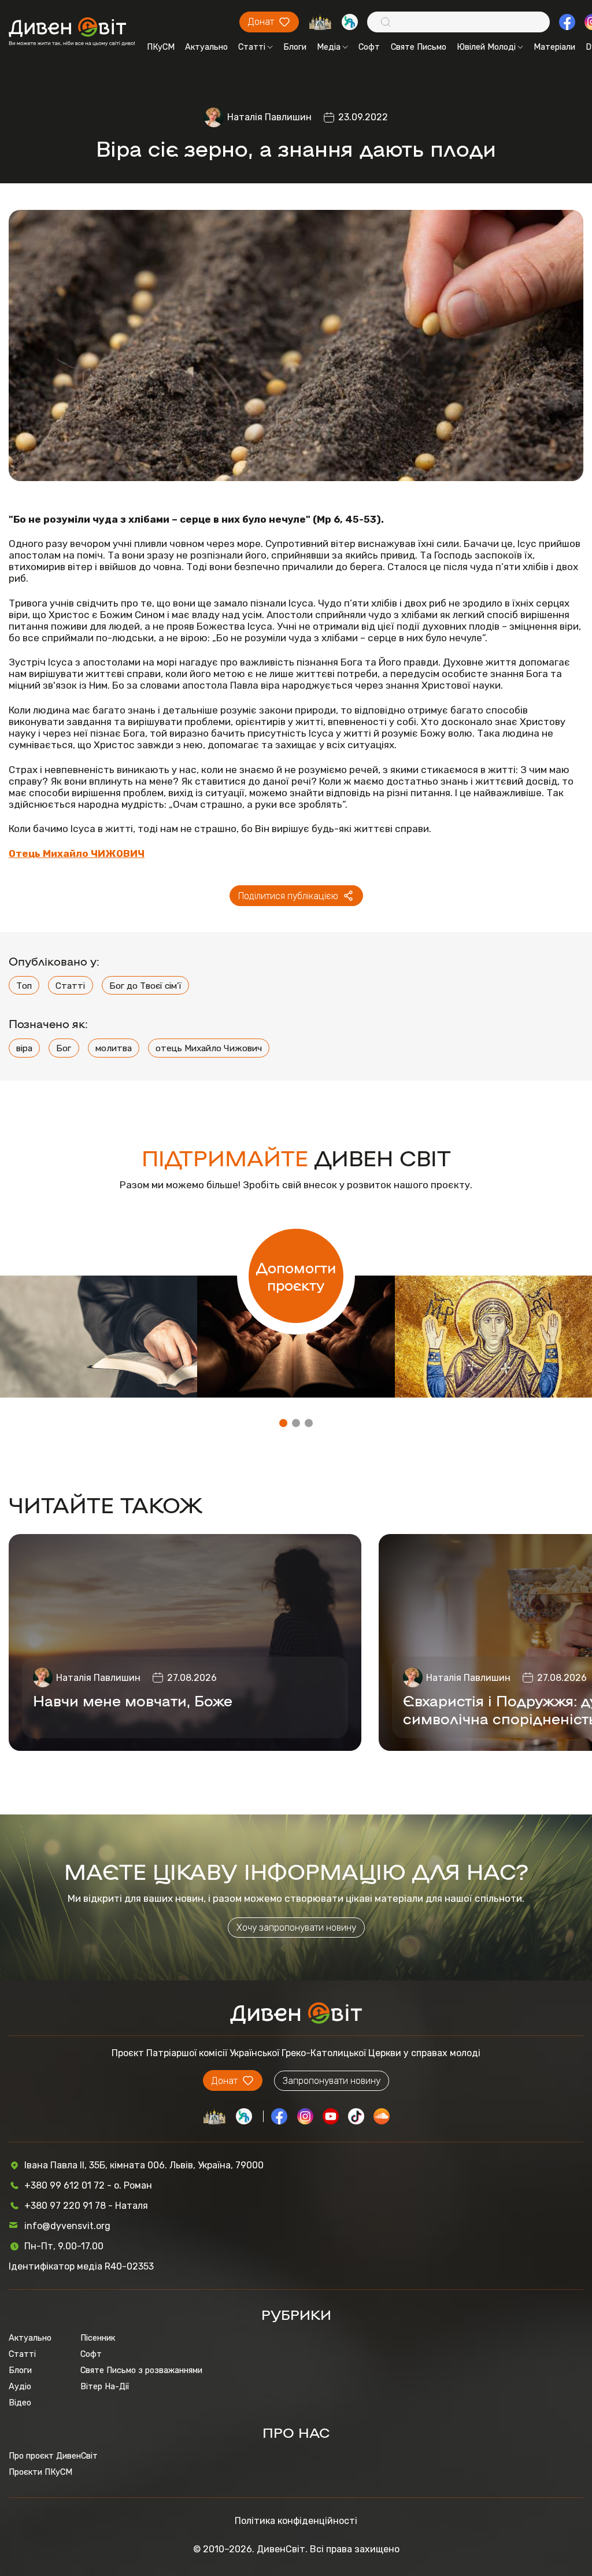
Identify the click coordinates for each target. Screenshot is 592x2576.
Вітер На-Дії (105, 2386)
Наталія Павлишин (269, 117)
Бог (64, 1048)
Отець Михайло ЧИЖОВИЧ (77, 853)
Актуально (206, 47)
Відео (20, 2403)
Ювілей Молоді (486, 47)
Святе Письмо (419, 47)
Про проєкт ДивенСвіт (53, 2456)
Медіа (329, 47)
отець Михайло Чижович (209, 1048)
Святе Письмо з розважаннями (141, 2370)
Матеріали (554, 47)
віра (24, 1048)
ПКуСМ (161, 47)
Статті (252, 47)
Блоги (295, 47)
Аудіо (20, 2386)
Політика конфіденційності (296, 2521)
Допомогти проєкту (296, 1276)
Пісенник (98, 2338)
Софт (369, 47)
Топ (24, 986)
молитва (114, 1048)
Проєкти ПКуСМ (40, 2472)
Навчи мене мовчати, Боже (133, 1700)
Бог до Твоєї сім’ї (145, 986)
